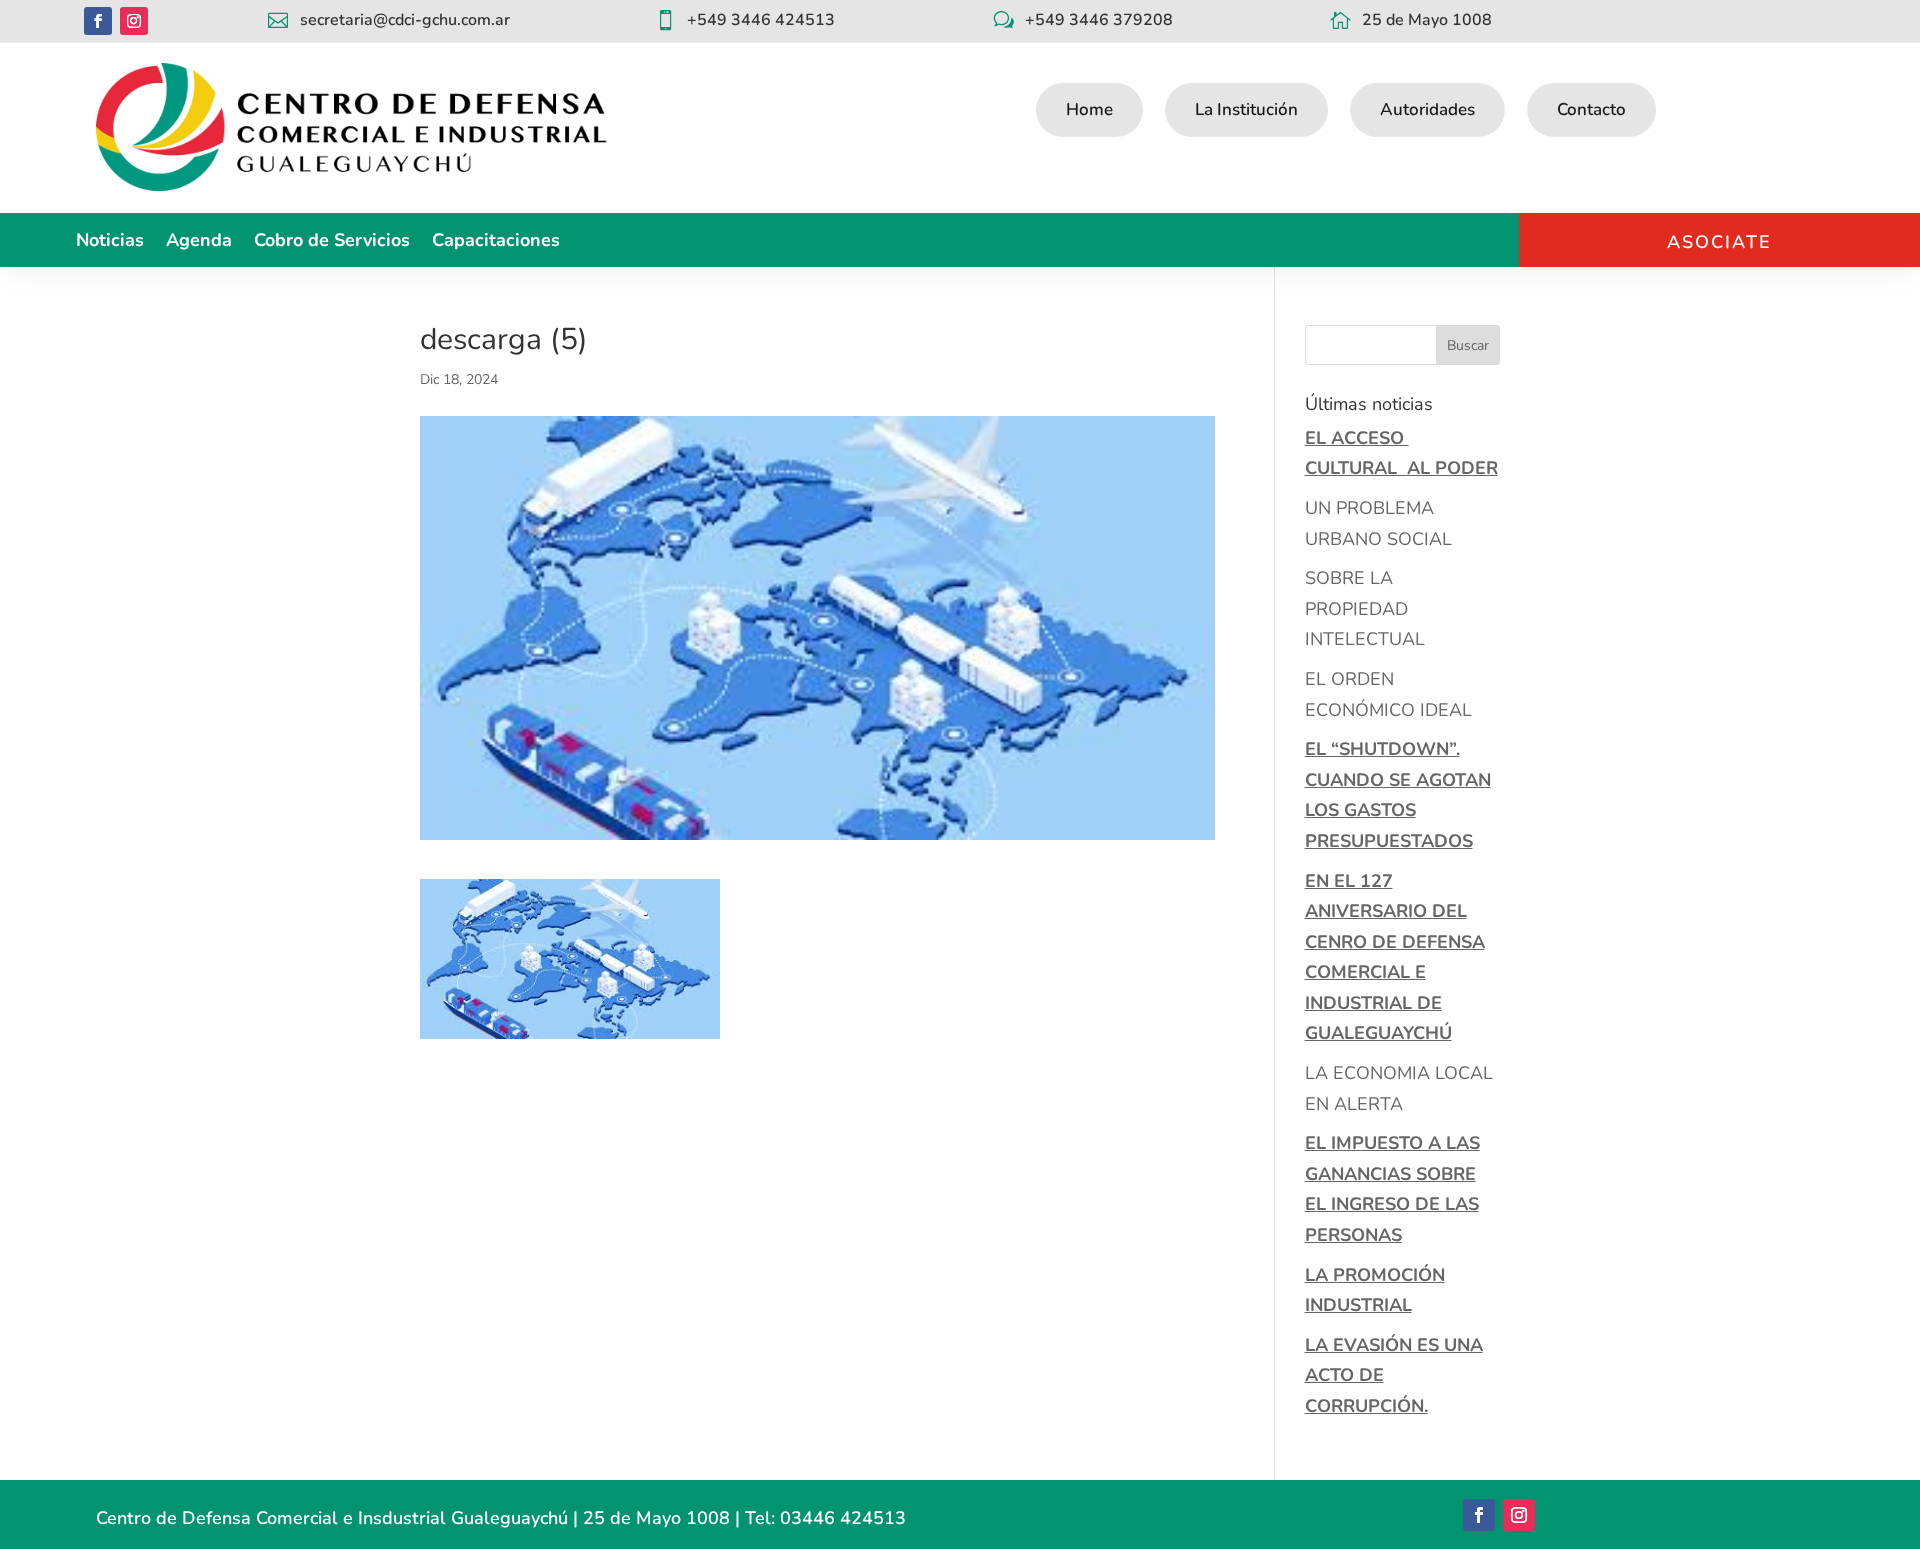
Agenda (199, 242)
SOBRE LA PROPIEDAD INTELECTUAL (1365, 608)
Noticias (110, 242)
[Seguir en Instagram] (134, 21)
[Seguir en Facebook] (98, 21)
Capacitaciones (496, 242)
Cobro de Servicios (332, 242)
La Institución (1246, 109)
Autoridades (1427, 109)
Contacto (1591, 109)
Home (1089, 109)
